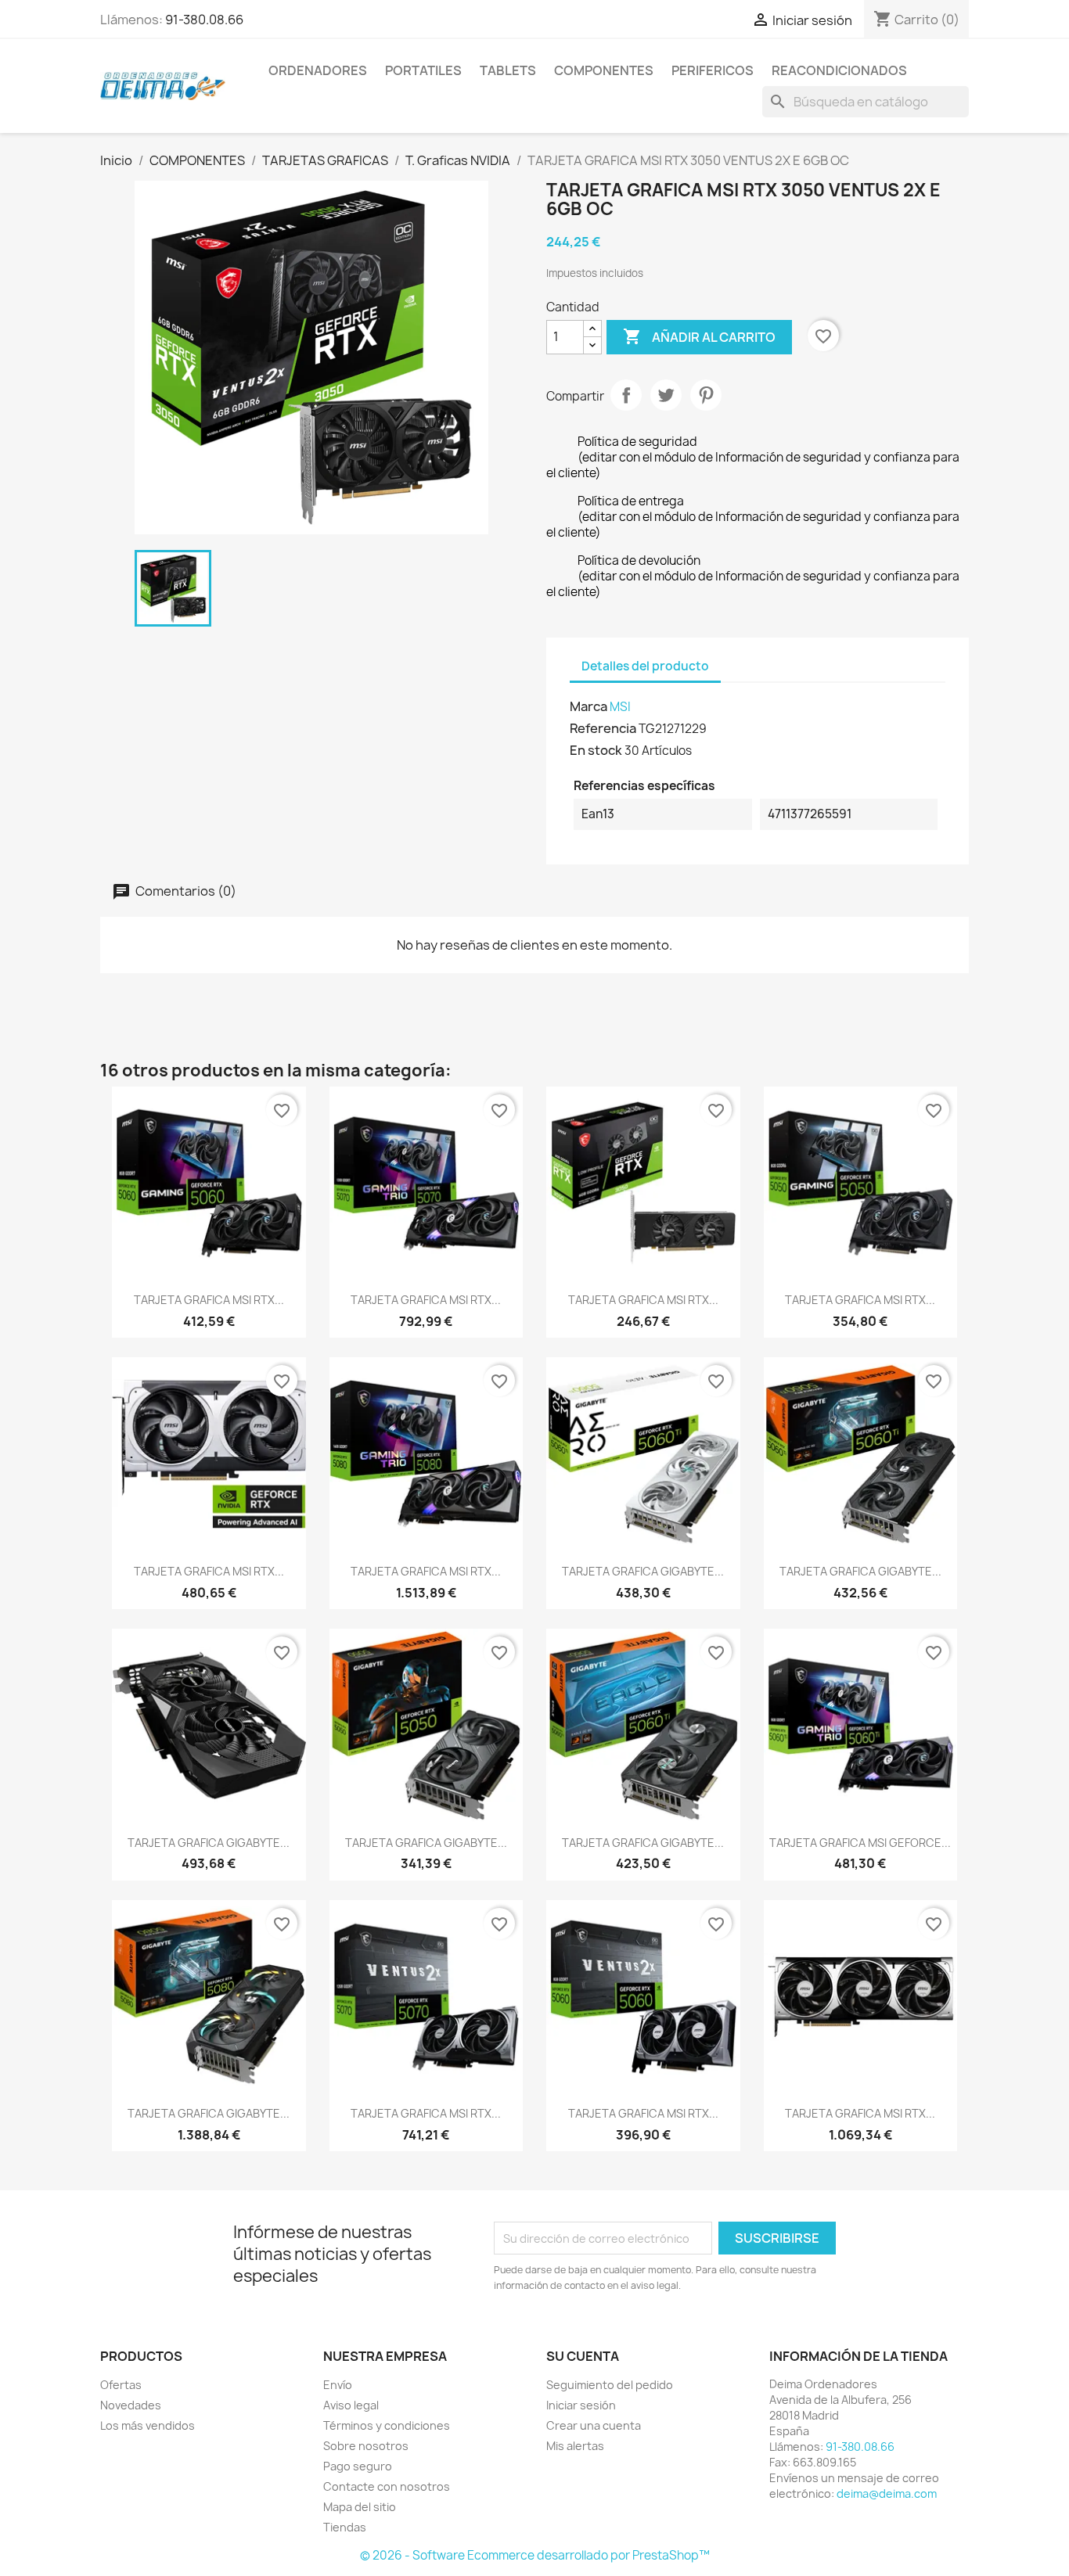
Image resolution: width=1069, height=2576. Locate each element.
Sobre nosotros (366, 2446)
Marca (588, 706)
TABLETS (508, 70)
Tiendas (345, 2527)
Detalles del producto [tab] (645, 666)
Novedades (131, 2405)
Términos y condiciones (387, 2425)
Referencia (603, 728)
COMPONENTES (604, 70)
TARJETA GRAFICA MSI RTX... (209, 1300)
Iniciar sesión (581, 2405)
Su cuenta (583, 2356)
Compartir (626, 395)
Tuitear (666, 395)
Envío (338, 2385)
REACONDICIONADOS (839, 70)
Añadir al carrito (699, 336)
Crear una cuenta (594, 2425)
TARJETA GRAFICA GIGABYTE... (643, 1571)
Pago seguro (358, 2466)
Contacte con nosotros (387, 2486)
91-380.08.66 (204, 20)
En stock (596, 750)
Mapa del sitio (360, 2507)
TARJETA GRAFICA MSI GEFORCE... (860, 1843)
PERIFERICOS (713, 70)
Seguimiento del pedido (610, 2385)
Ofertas (121, 2385)
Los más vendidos (148, 2425)
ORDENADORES (318, 70)
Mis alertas (575, 2446)
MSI (620, 707)
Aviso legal (351, 2405)
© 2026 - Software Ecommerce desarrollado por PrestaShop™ (535, 2555)
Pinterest (706, 395)
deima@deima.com (887, 2493)
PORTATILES (423, 70)
